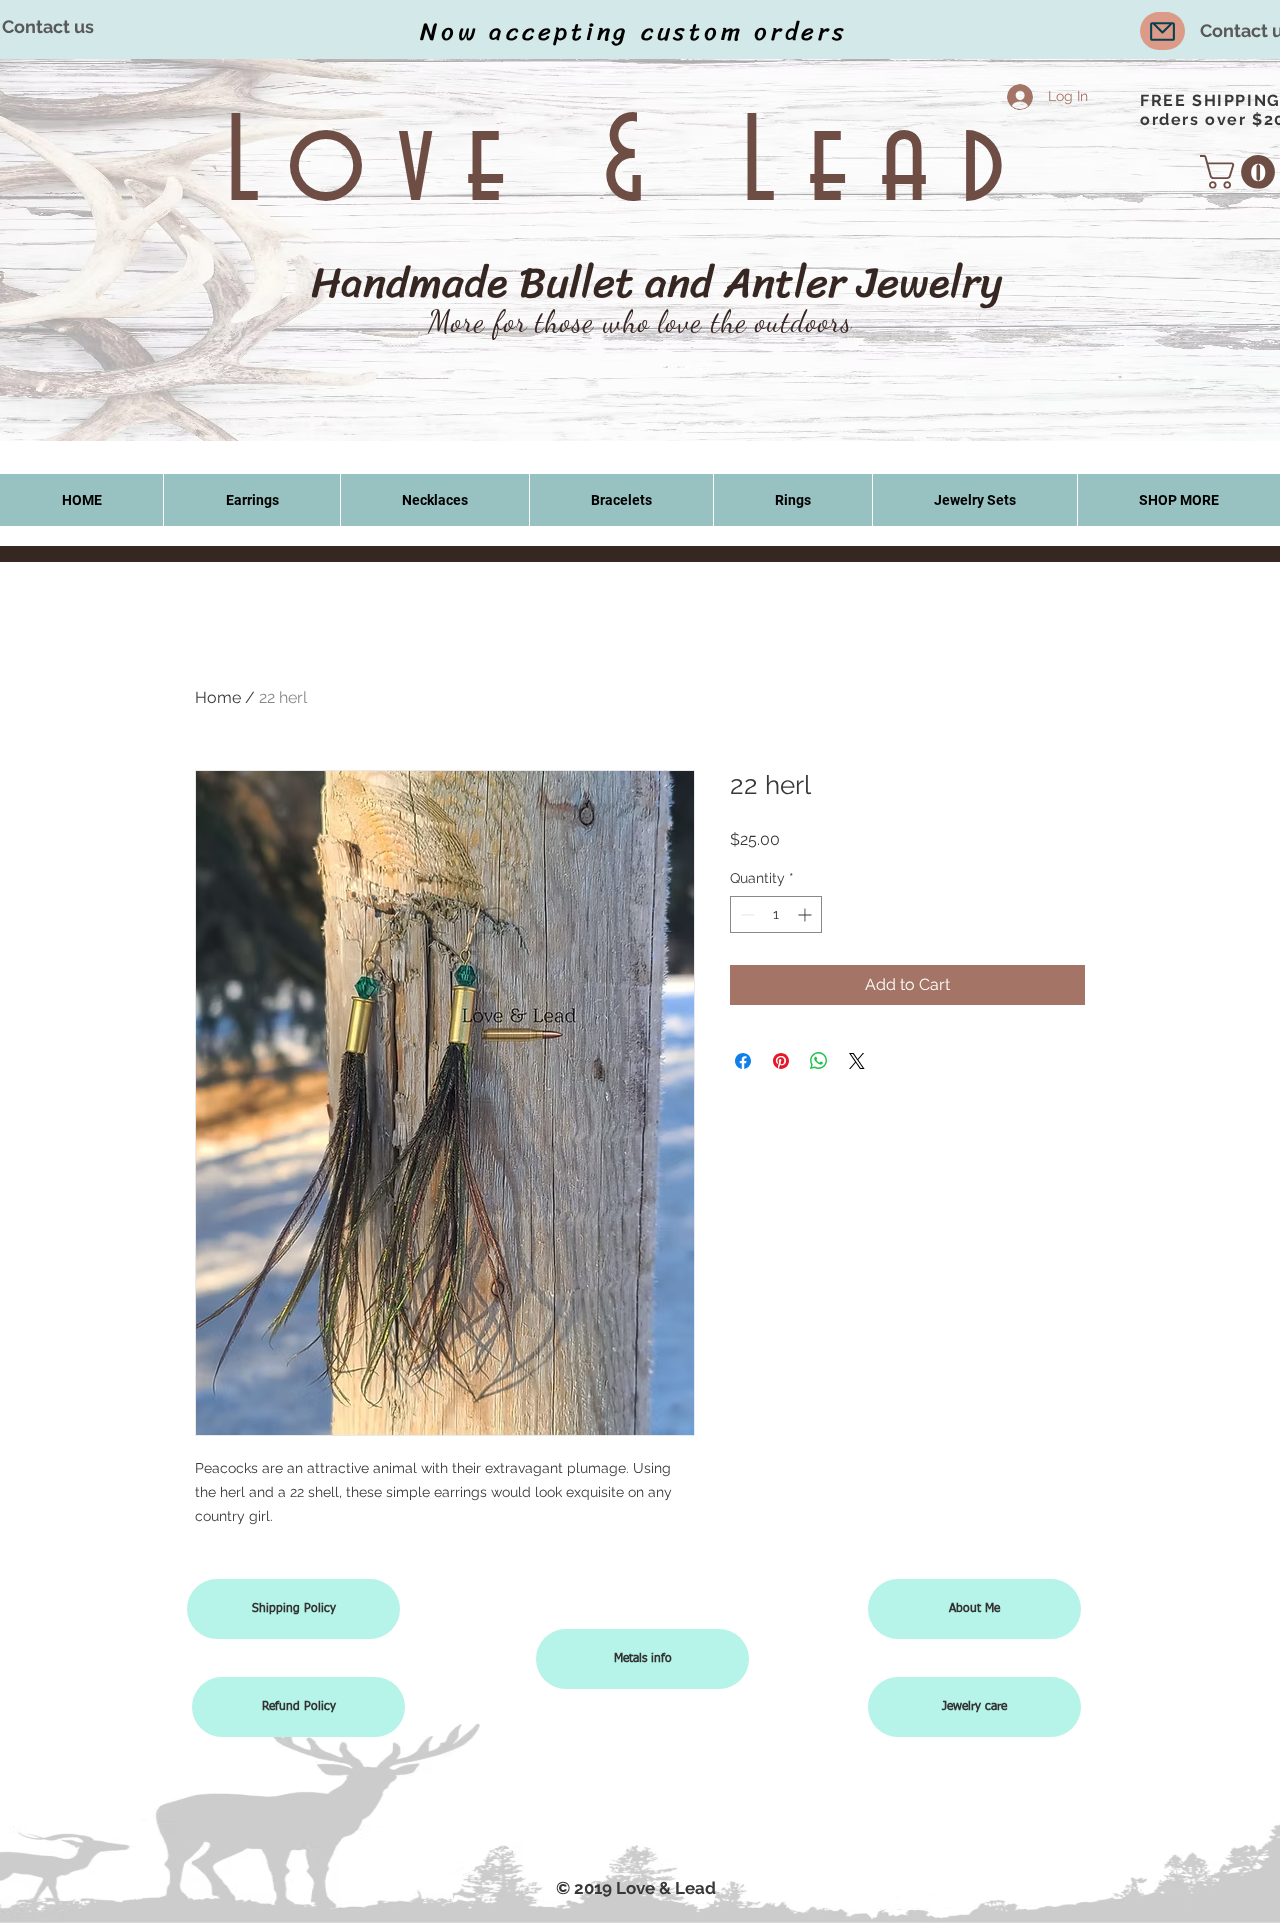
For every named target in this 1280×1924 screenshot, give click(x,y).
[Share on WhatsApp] (819, 1061)
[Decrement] (745, 914)
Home (218, 697)
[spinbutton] (776, 914)
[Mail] (1162, 31)
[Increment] (806, 914)
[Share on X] (857, 1061)
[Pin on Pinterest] (781, 1061)
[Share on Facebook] (743, 1061)
